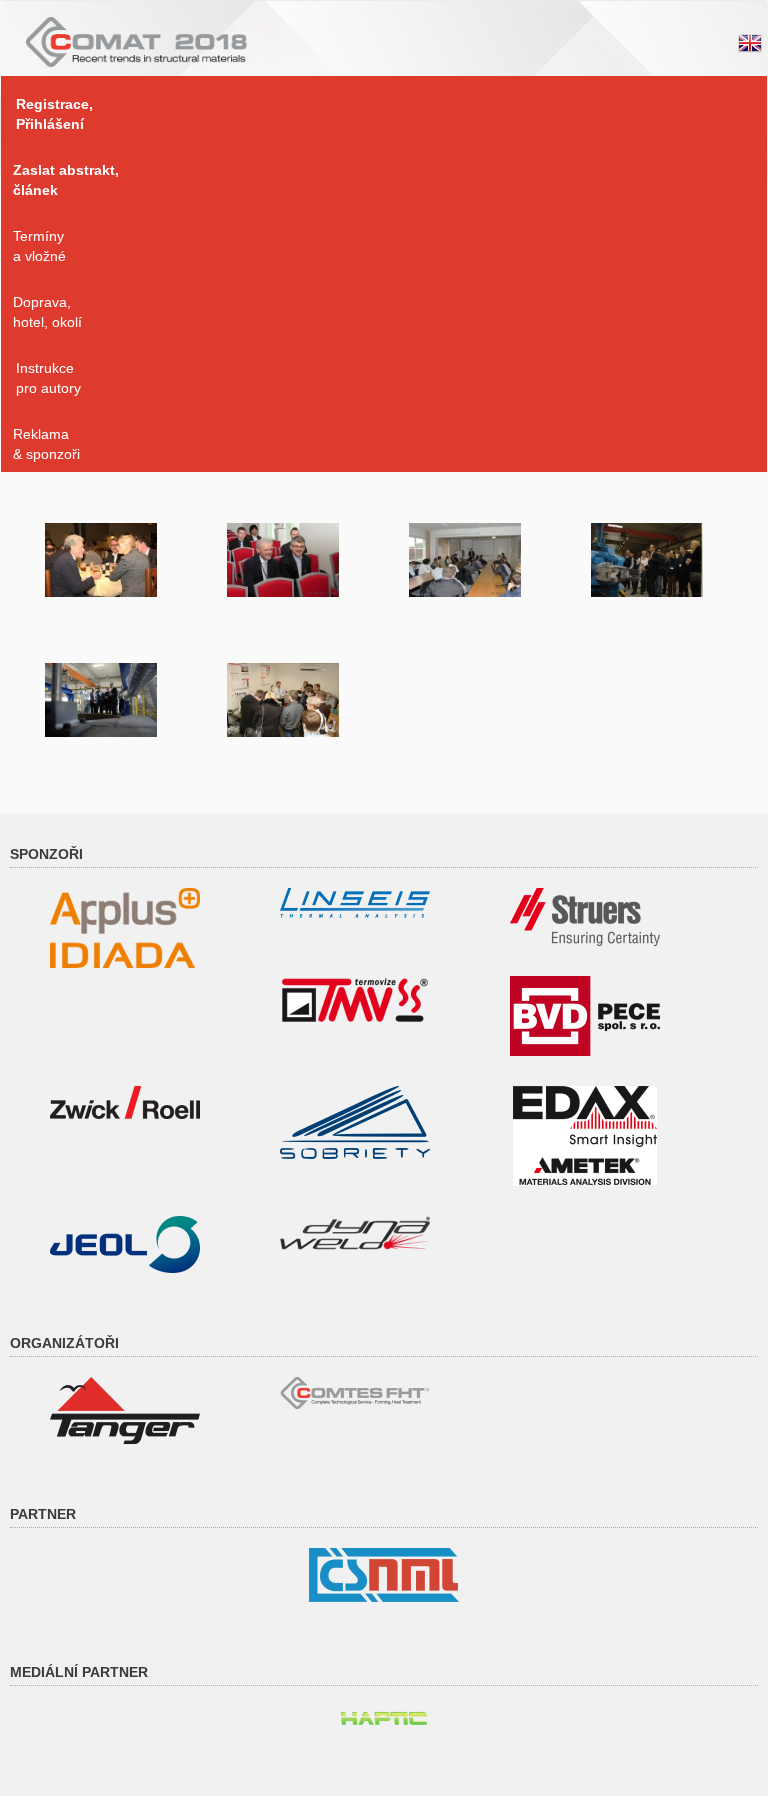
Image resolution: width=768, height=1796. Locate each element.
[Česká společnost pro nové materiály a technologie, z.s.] (384, 1574)
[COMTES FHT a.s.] (355, 1392)
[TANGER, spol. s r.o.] (125, 1409)
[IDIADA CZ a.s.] (125, 927)
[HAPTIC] (384, 1715)
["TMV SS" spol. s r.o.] (355, 999)
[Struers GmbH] (585, 916)
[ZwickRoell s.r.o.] (125, 1101)
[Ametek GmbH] (585, 1135)
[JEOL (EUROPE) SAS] (125, 1243)
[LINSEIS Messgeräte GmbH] (355, 902)
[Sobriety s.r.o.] (355, 1121)
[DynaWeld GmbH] (355, 1232)
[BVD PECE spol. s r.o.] (585, 1015)
